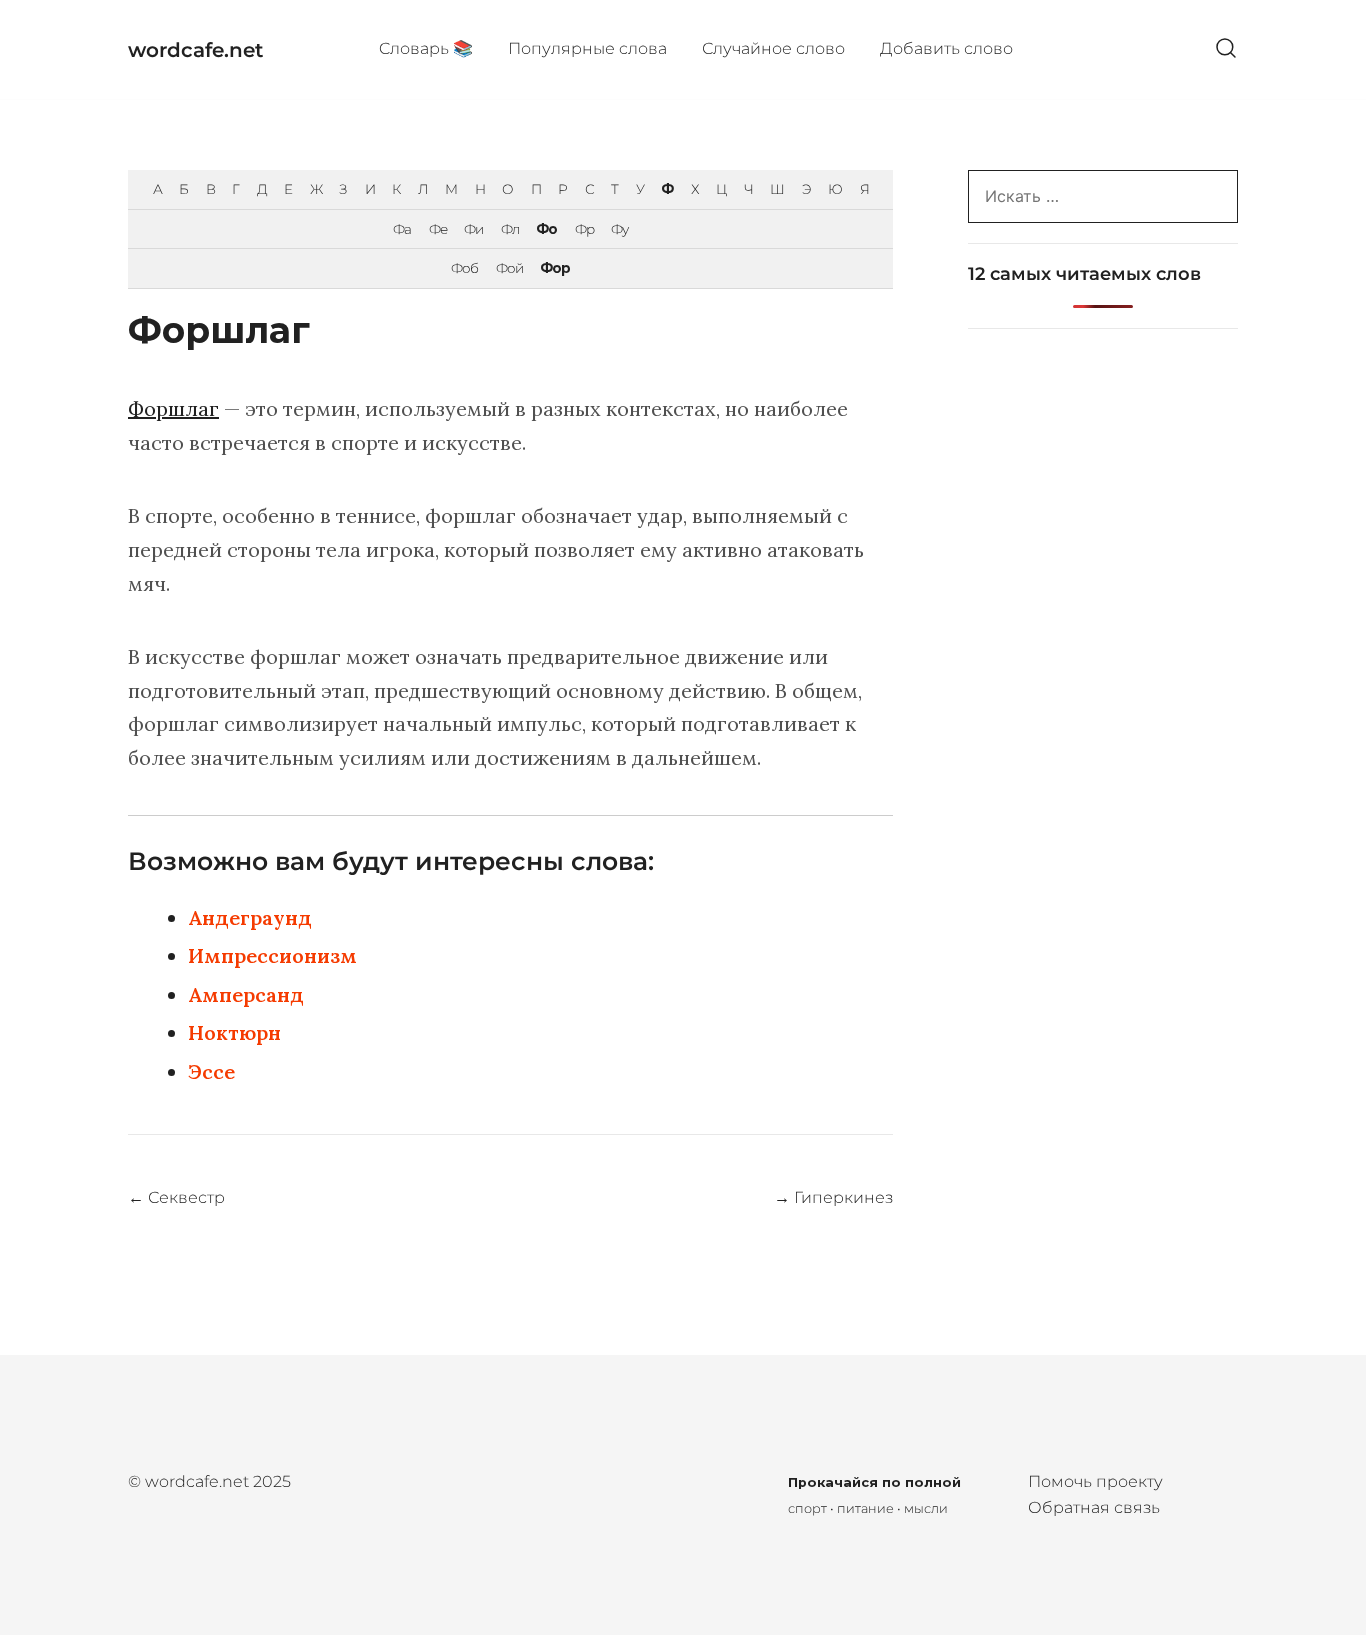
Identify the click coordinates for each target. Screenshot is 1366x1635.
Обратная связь (1094, 1507)
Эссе (211, 1071)
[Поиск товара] (1226, 49)
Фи (473, 229)
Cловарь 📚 (426, 48)
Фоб (464, 268)
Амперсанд (246, 994)
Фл (510, 229)
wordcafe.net (195, 50)
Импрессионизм (272, 955)
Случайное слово (773, 48)
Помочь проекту (1095, 1481)
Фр (584, 229)
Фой (509, 268)
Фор (555, 268)
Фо (546, 229)
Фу (619, 229)
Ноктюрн (234, 1032)
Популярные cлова (587, 48)
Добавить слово (946, 48)
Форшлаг (173, 408)
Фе (438, 229)
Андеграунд (250, 917)
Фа (402, 229)
